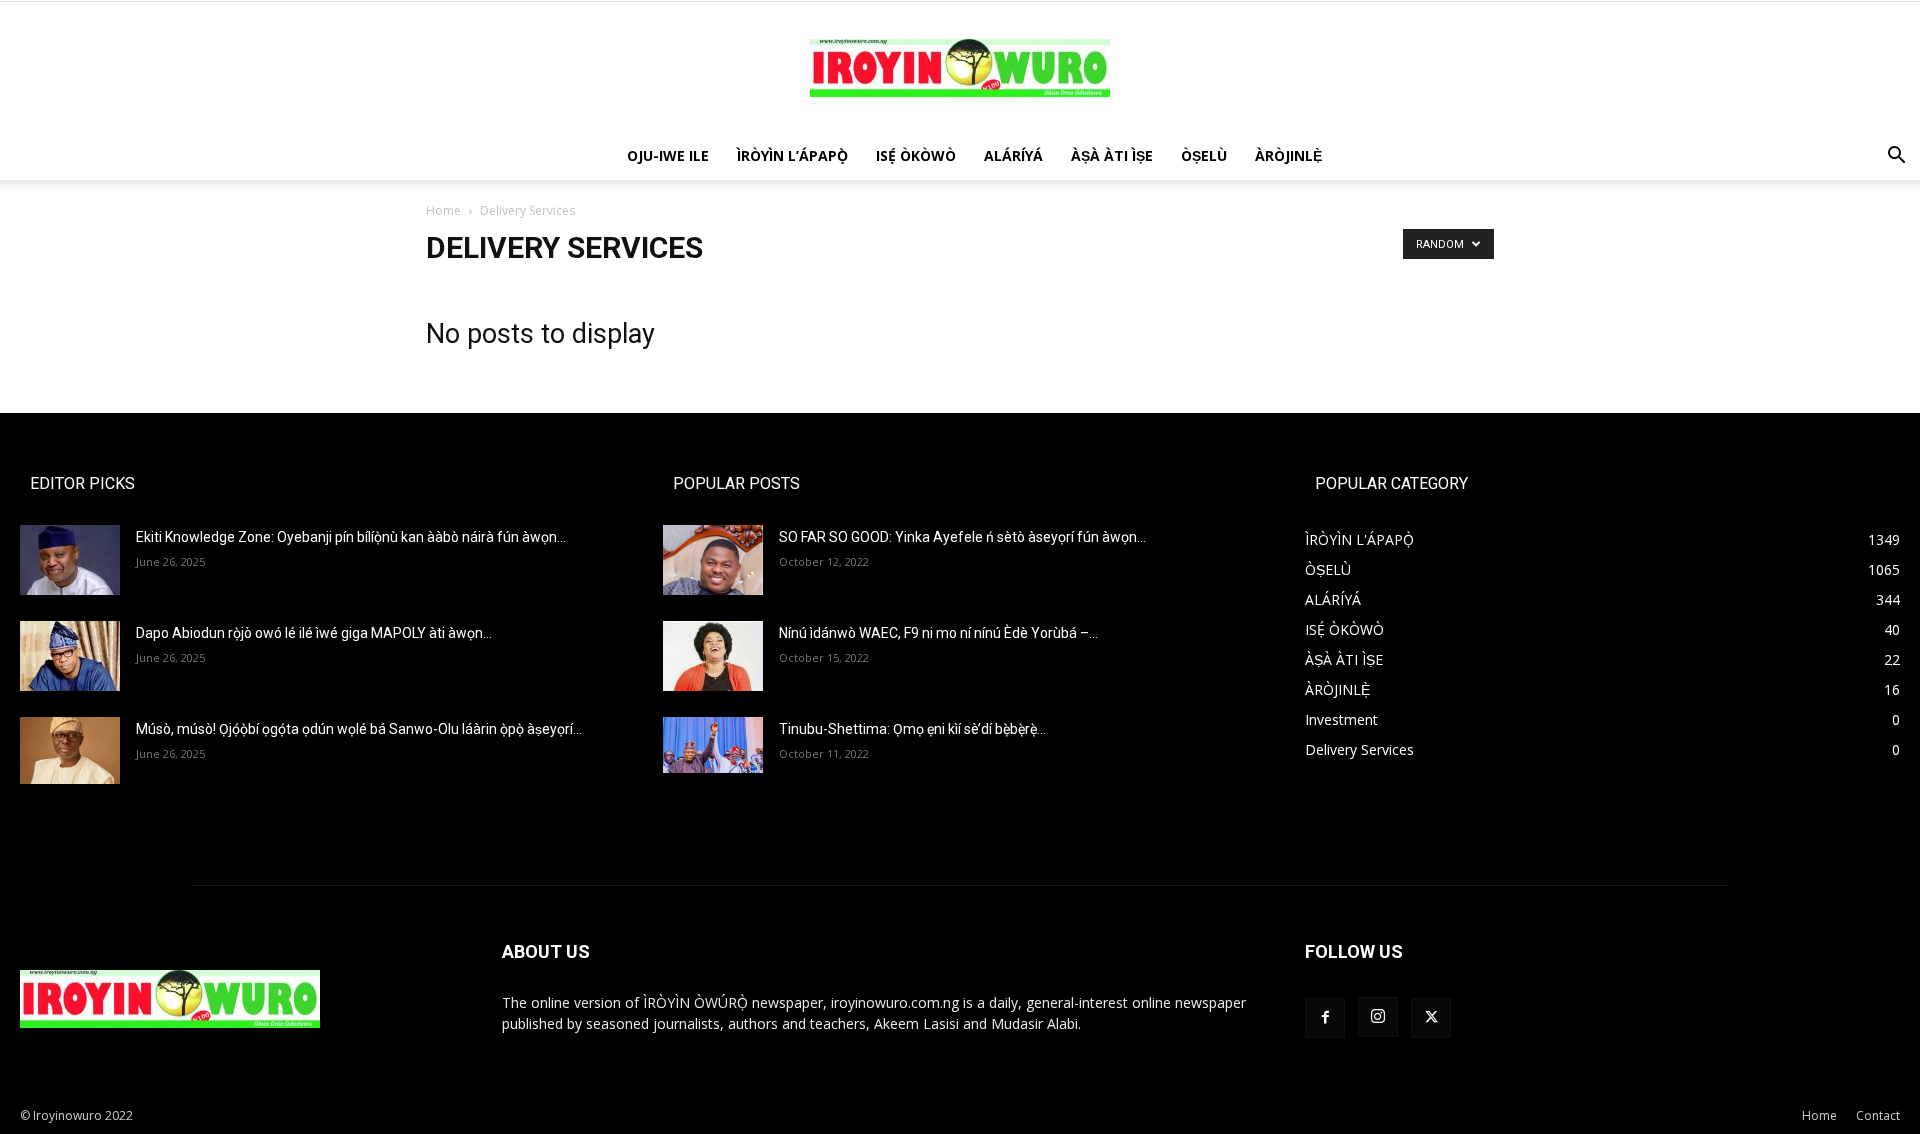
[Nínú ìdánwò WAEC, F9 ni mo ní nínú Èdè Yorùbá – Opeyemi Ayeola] (713, 656)
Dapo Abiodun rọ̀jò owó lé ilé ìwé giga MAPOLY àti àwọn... (314, 633)
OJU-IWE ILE (668, 155)
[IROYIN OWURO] (960, 68)
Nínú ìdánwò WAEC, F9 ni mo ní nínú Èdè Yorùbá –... (938, 633)
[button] (1896, 157)
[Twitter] (1431, 1018)
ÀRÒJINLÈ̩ (1288, 155)
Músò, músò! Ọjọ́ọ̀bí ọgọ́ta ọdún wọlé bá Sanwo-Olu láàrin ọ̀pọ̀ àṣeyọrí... (359, 729)
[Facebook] (1325, 1018)
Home (443, 210)
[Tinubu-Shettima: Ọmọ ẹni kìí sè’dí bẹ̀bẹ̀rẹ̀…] (713, 745)
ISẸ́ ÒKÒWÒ (916, 155)
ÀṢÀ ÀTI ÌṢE (1112, 155)
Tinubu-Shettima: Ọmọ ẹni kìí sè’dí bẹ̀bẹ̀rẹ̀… (912, 729)
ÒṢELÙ (1204, 155)
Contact (1878, 1115)
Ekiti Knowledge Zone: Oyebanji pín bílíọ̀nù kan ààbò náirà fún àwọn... (351, 537)
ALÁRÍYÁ (1013, 155)
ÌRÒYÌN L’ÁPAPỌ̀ (792, 155)
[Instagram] (1378, 1017)
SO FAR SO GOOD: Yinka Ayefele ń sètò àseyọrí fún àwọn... (962, 537)
